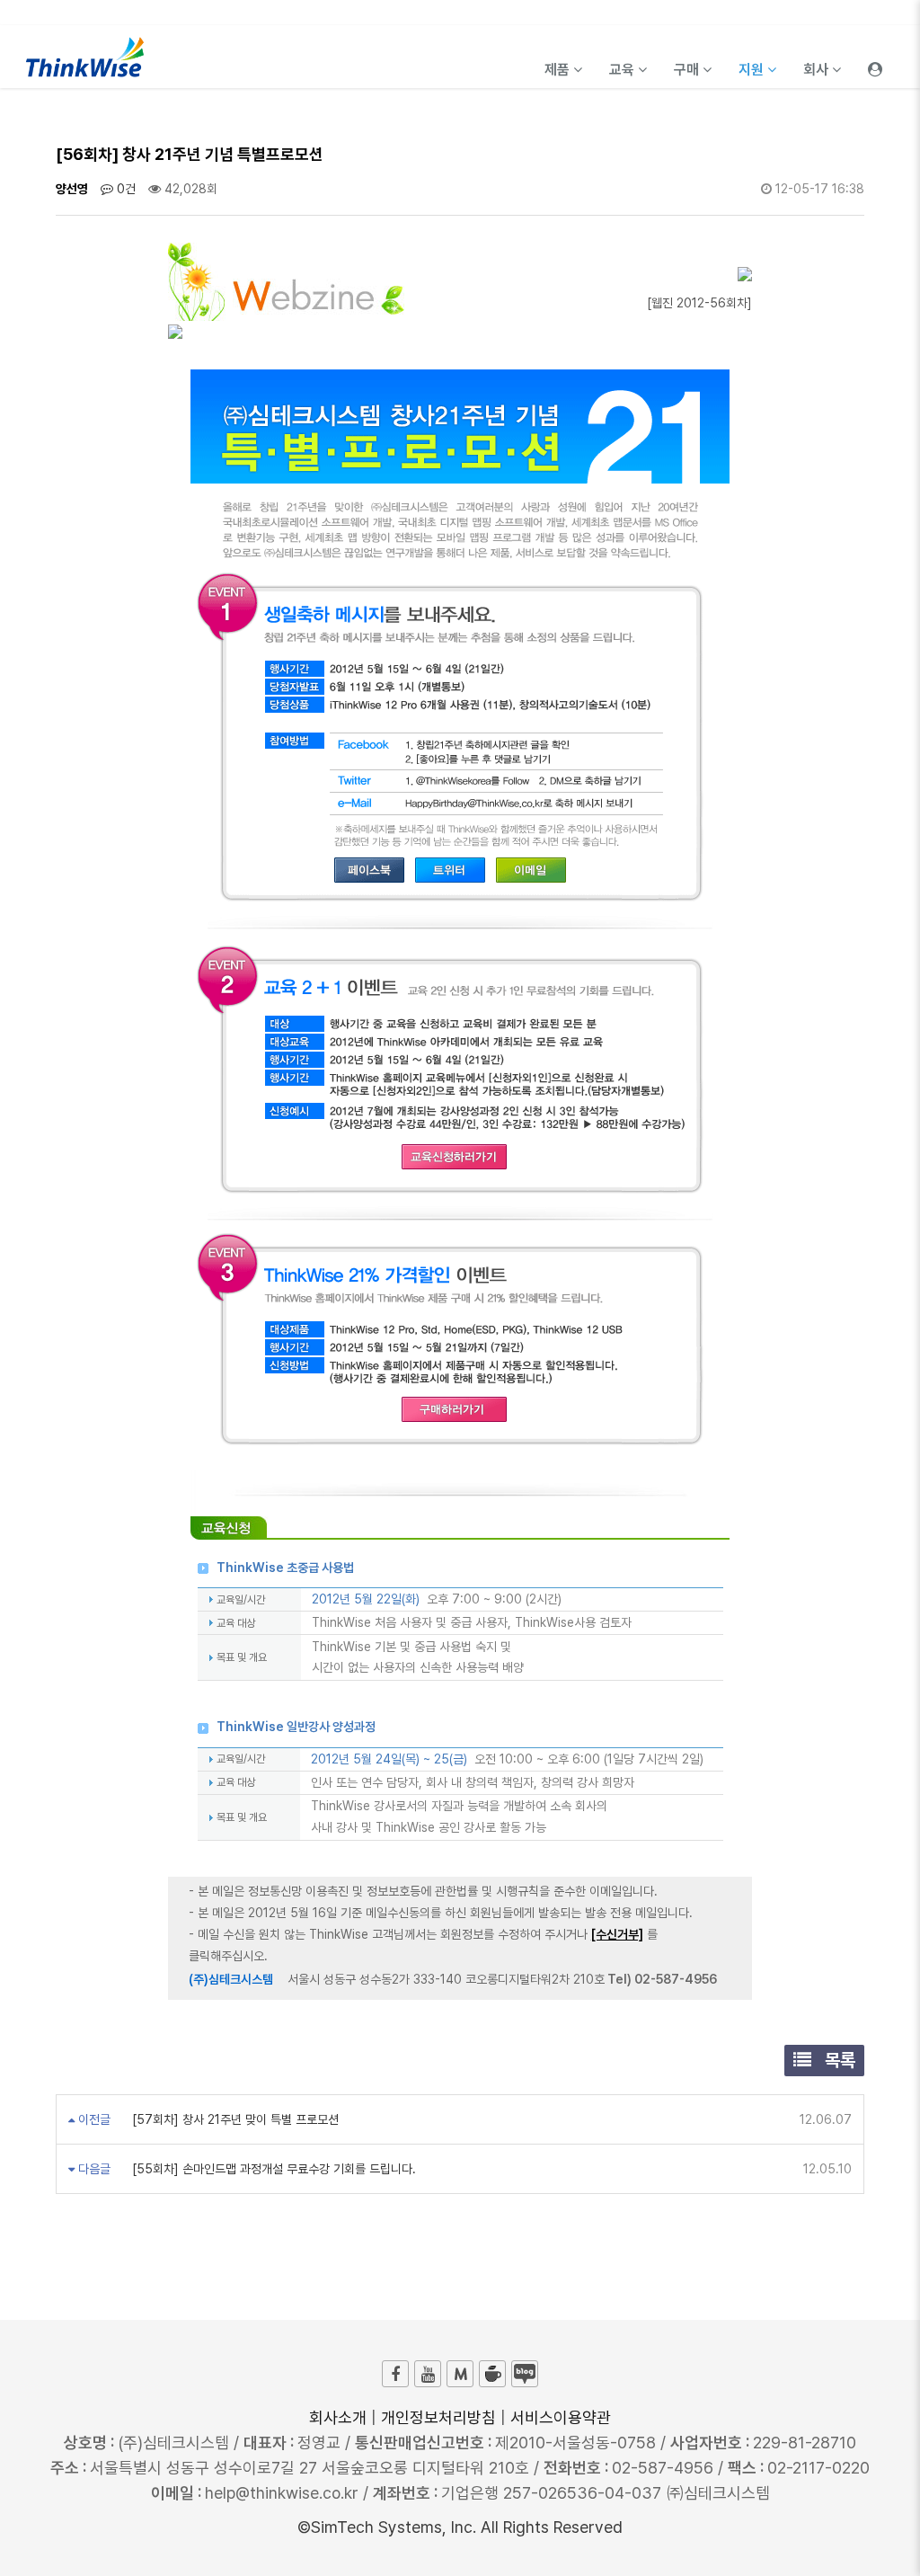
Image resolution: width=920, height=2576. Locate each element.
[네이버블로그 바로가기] (525, 2374)
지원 (753, 70)
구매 (688, 70)
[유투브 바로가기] (428, 2374)
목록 (838, 2060)
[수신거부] (617, 1934)
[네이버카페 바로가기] (492, 2374)
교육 (624, 70)
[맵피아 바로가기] (460, 2374)
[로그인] (875, 57)
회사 (818, 70)
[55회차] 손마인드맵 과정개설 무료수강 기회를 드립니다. (272, 2169)
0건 (124, 189)
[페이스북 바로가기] (395, 2374)
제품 (559, 70)
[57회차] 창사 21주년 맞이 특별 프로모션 (234, 2119)
